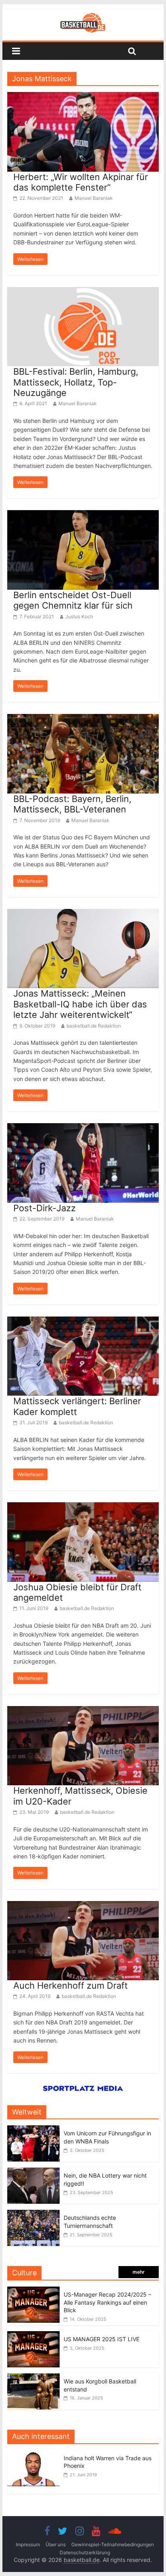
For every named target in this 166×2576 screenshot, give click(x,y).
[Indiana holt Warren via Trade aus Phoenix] (35, 2454)
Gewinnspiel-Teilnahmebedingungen (113, 2544)
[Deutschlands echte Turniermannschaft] (33, 2214)
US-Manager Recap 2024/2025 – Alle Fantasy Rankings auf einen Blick (107, 2302)
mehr (139, 2272)
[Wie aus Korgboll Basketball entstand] (33, 2378)
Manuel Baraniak (94, 198)
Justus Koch (79, 616)
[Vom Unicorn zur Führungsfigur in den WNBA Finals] (33, 2130)
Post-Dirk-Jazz (45, 1208)
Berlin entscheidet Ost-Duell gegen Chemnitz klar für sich (73, 600)
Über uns (56, 2544)
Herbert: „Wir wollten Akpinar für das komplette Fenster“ (81, 182)
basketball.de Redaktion (94, 1026)
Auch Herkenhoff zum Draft (71, 1985)
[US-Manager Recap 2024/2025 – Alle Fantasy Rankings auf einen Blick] (33, 2291)
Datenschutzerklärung (85, 2552)
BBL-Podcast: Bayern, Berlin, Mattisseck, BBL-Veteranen (72, 804)
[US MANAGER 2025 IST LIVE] (33, 2335)
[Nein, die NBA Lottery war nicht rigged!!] (33, 2172)
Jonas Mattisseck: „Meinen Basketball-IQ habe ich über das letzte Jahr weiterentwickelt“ (80, 1004)
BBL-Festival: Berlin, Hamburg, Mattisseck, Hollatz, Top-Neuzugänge (76, 382)
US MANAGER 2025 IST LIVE (102, 2339)
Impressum (28, 2544)
